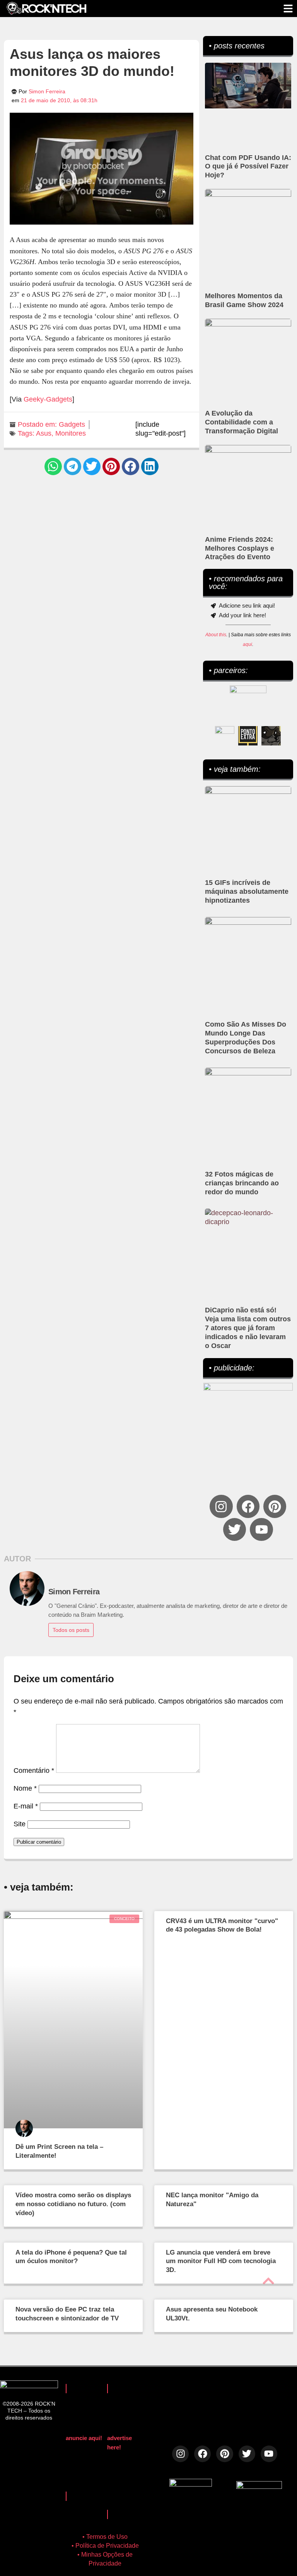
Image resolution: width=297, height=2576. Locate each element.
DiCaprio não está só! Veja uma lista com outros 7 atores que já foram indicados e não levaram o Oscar (248, 1328)
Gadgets (72, 424)
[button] (53, 466)
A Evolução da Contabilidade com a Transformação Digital (242, 422)
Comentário (34, 1771)
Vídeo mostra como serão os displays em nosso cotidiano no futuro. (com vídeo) (73, 2204)
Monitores (71, 433)
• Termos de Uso (105, 2537)
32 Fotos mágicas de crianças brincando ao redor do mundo (242, 1183)
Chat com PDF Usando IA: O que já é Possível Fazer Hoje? (248, 167)
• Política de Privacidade (105, 2546)
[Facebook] (248, 1506)
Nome (25, 1788)
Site (20, 1824)
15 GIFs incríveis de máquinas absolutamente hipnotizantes (247, 891)
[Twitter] (235, 1529)
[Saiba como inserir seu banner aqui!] (225, 736)
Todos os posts (71, 1630)
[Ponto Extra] (248, 736)
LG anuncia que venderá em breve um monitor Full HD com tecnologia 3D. (221, 2261)
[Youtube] (261, 1529)
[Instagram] (221, 1506)
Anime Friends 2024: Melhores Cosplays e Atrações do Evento (240, 548)
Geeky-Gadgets (48, 399)
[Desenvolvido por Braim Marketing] (259, 2487)
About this (216, 635)
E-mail (26, 1806)
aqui (247, 644)
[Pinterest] (275, 1506)
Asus (44, 433)
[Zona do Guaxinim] (271, 736)
